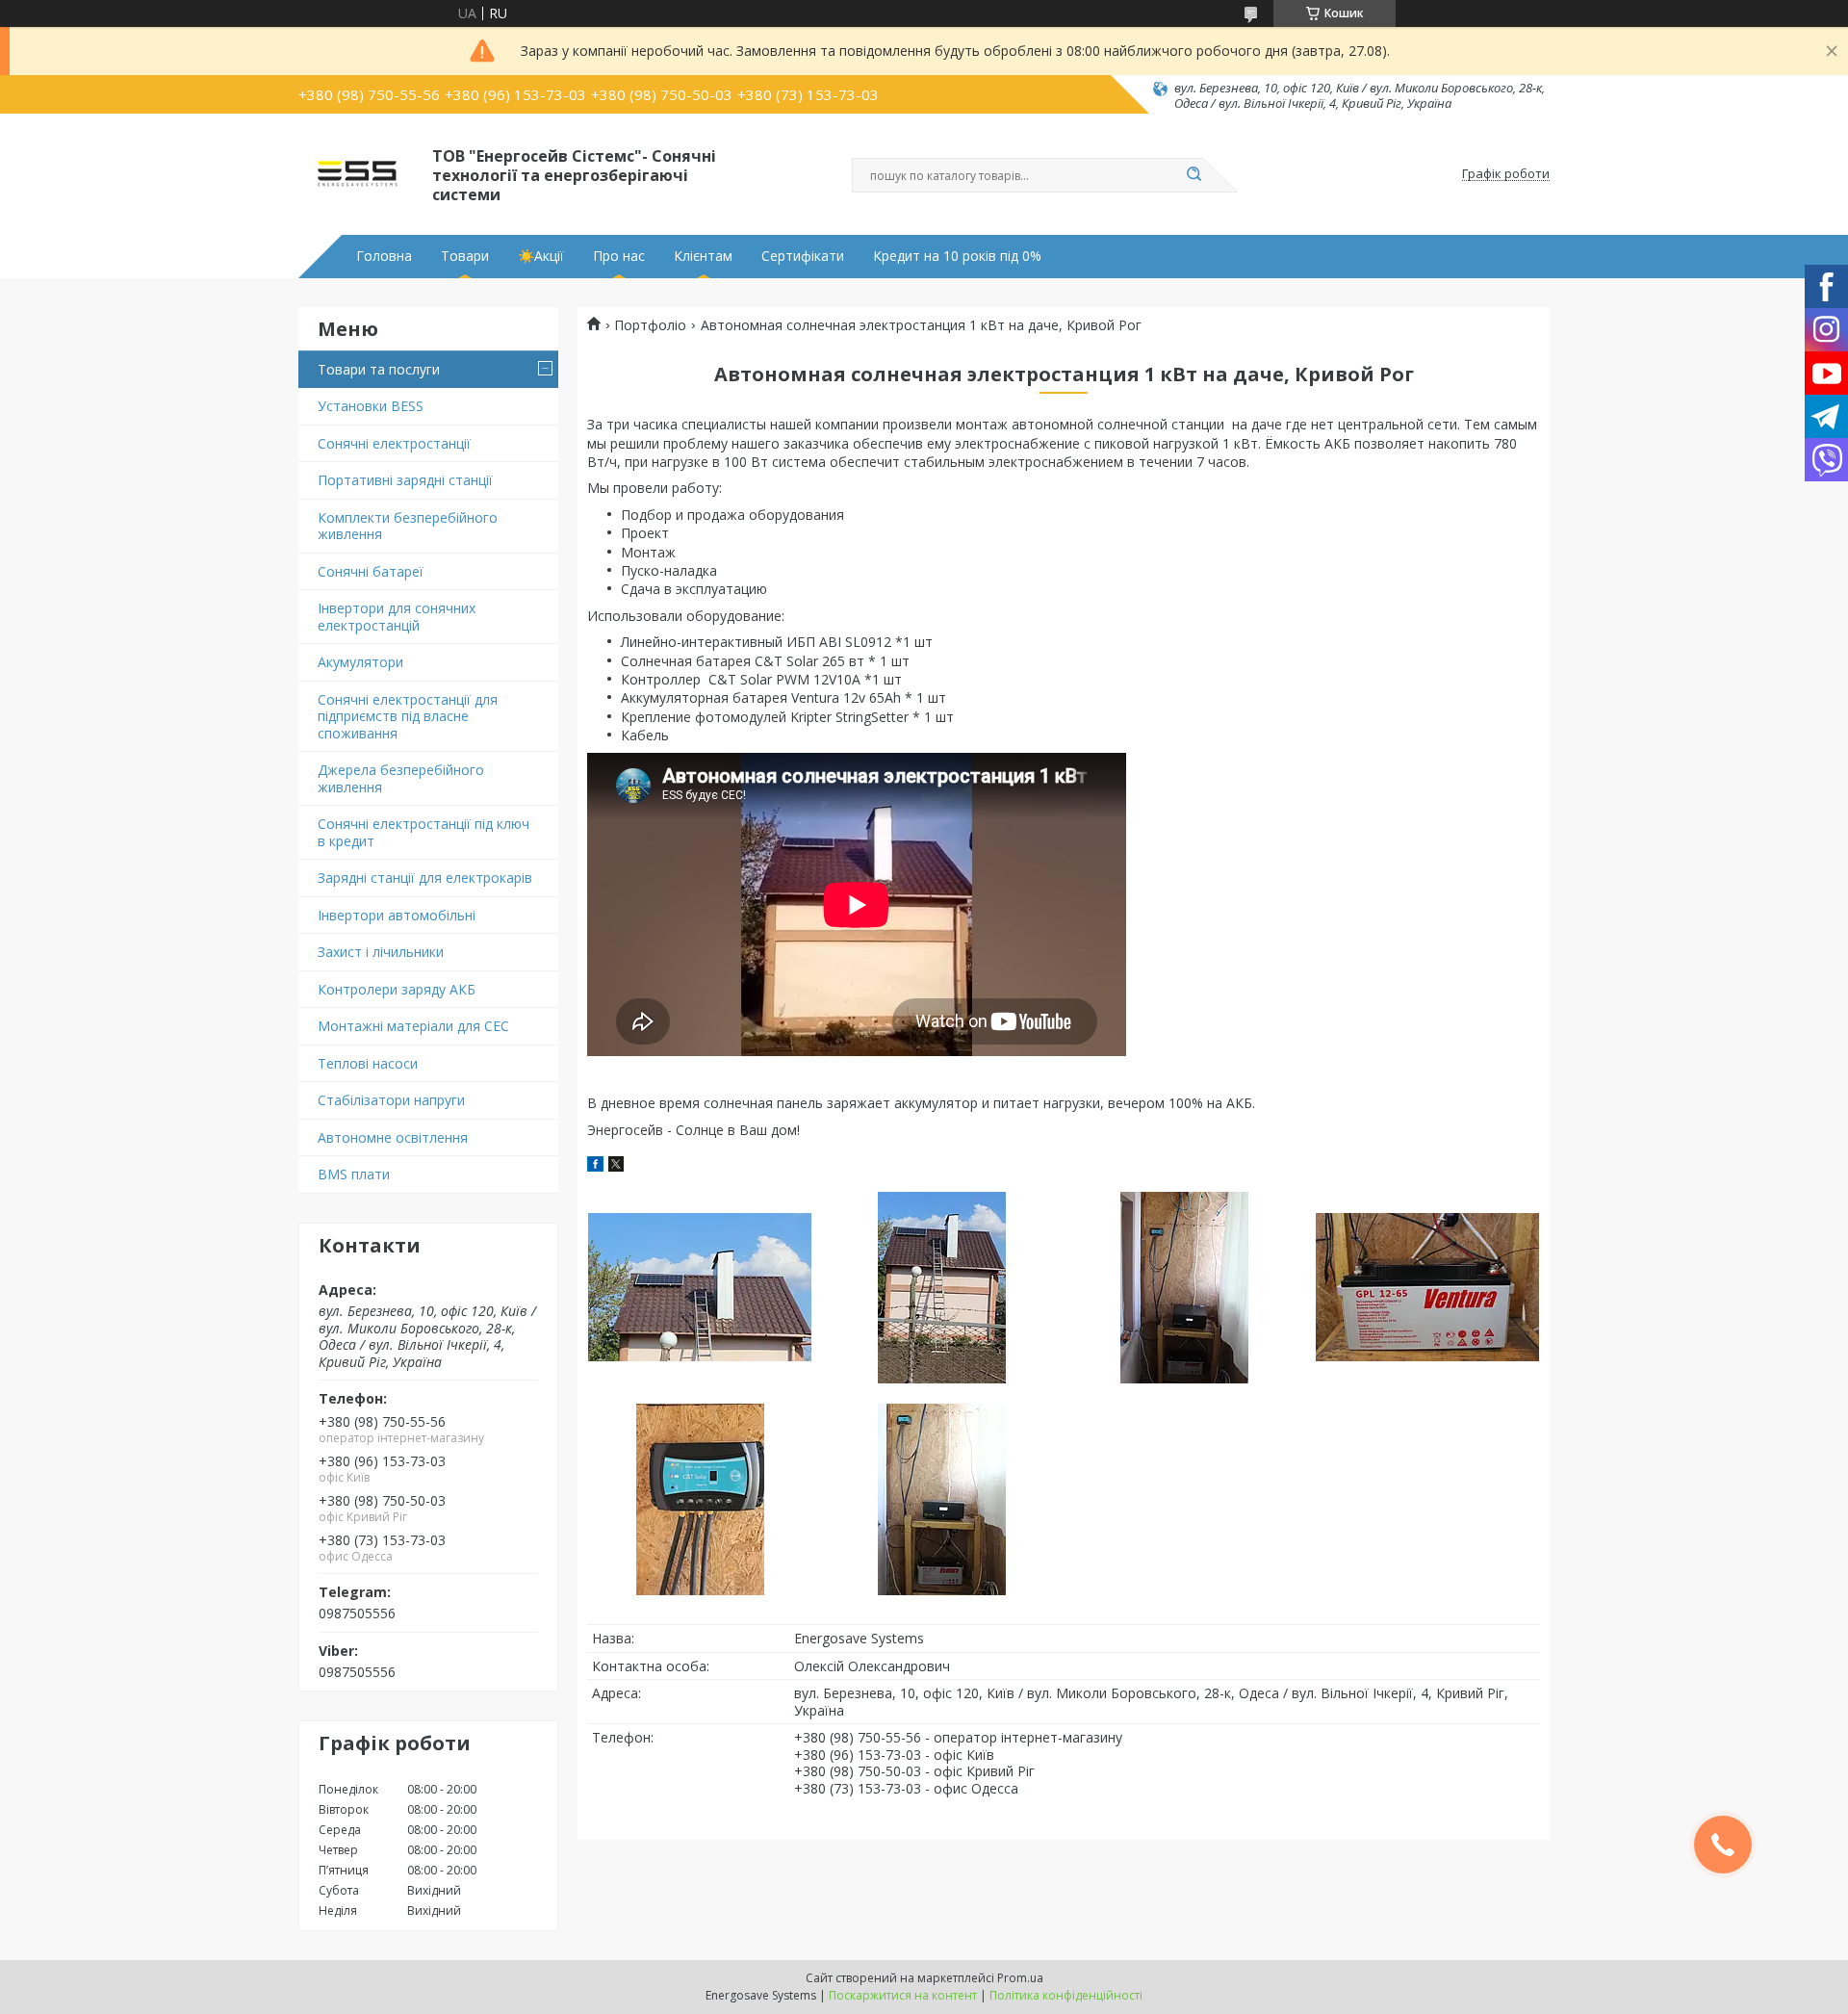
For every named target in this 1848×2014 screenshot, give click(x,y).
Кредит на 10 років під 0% (957, 256)
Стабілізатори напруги (391, 1100)
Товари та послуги (379, 369)
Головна (384, 256)
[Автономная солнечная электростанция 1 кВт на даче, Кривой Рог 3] (1184, 1287)
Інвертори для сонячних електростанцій (397, 617)
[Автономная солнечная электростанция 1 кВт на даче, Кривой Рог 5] (699, 1499)
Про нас (619, 256)
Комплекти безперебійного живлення (408, 526)
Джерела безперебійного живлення (401, 778)
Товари (465, 256)
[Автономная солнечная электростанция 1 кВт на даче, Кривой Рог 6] (942, 1499)
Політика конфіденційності (1066, 1995)
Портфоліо (650, 325)
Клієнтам (703, 256)
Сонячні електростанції (394, 443)
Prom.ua (1020, 1978)
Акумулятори (360, 662)
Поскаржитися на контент (903, 1995)
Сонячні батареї (371, 571)
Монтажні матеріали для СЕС (413, 1026)
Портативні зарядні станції (405, 480)
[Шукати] (1193, 175)
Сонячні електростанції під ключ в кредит (423, 832)
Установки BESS (371, 406)
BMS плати (354, 1174)
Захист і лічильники (381, 952)
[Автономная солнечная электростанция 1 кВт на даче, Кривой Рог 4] (1427, 1287)
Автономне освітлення (393, 1137)
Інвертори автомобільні (397, 915)
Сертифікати (803, 256)
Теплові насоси (368, 1063)
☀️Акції (541, 256)
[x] (616, 1166)
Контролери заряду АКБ (397, 989)
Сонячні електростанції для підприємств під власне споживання (408, 716)
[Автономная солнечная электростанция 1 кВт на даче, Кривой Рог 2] (942, 1287)
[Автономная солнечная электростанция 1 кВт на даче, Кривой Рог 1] (699, 1287)
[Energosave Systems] (357, 174)
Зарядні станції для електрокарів (425, 878)
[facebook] (595, 1166)
